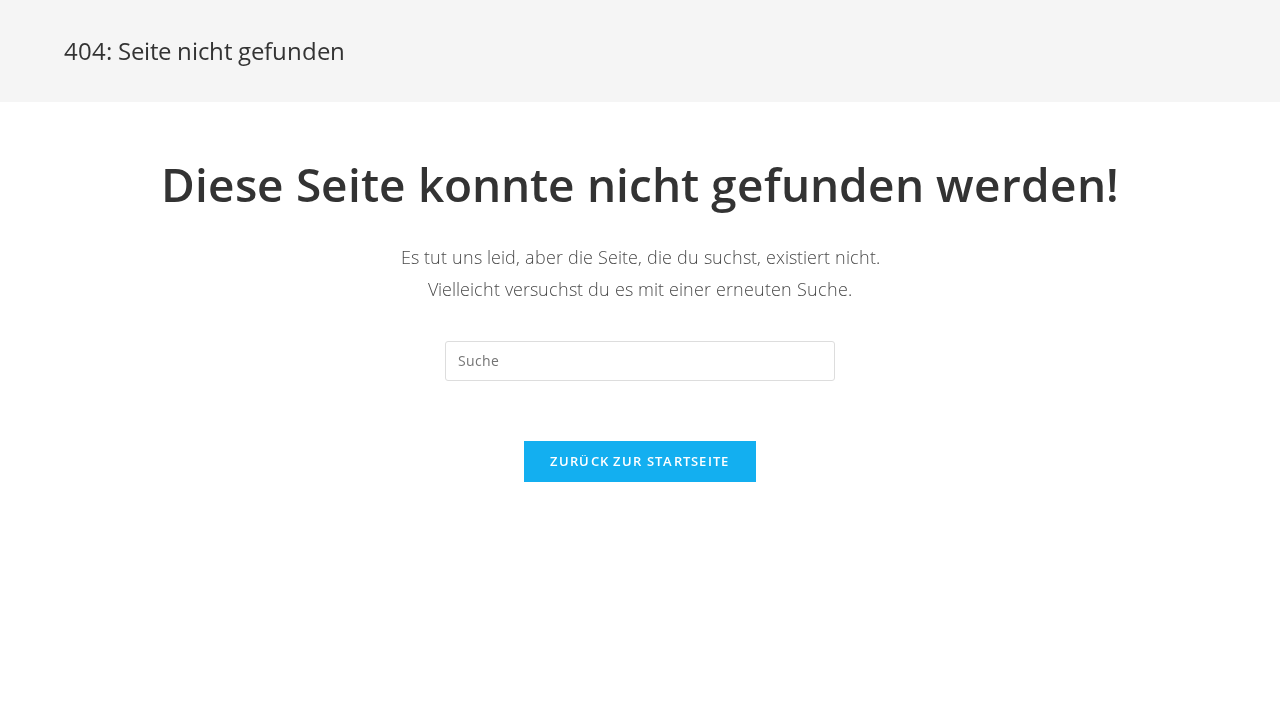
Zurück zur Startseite (639, 461)
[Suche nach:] (640, 359)
